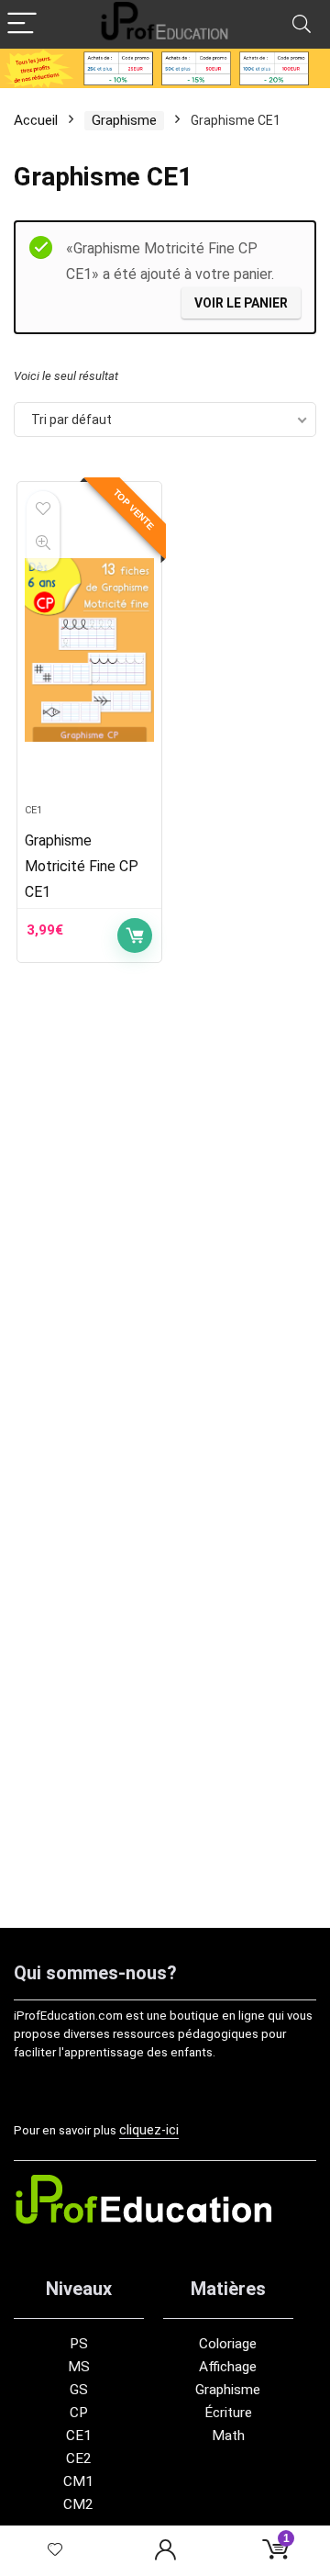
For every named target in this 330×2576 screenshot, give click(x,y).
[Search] (302, 24)
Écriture (228, 2413)
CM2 (78, 2504)
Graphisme (124, 120)
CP (79, 2413)
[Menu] (22, 24)
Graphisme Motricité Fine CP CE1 (82, 866)
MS (79, 2367)
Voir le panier (241, 303)
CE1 (33, 810)
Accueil (36, 120)
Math (228, 2436)
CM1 (78, 2481)
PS (79, 2344)
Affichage (228, 2367)
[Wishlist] (55, 2551)
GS (79, 2390)
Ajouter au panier (135, 935)
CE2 (79, 2458)
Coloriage (228, 2344)
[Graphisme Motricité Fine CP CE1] (89, 650)
